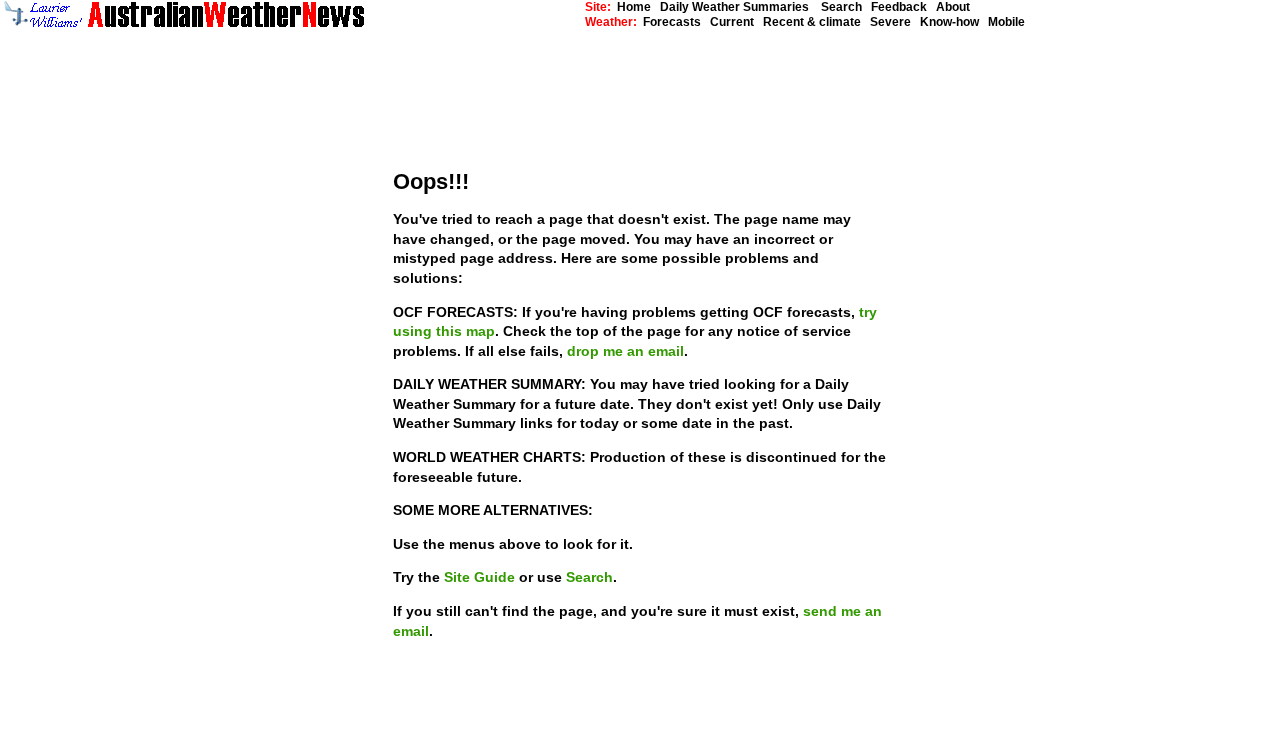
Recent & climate (812, 22)
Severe (890, 22)
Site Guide (481, 577)
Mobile (1006, 22)
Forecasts (672, 22)
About (953, 7)
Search (840, 7)
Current (732, 22)
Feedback (899, 7)
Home (634, 7)
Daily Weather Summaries (739, 7)
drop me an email (625, 351)
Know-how (949, 22)
